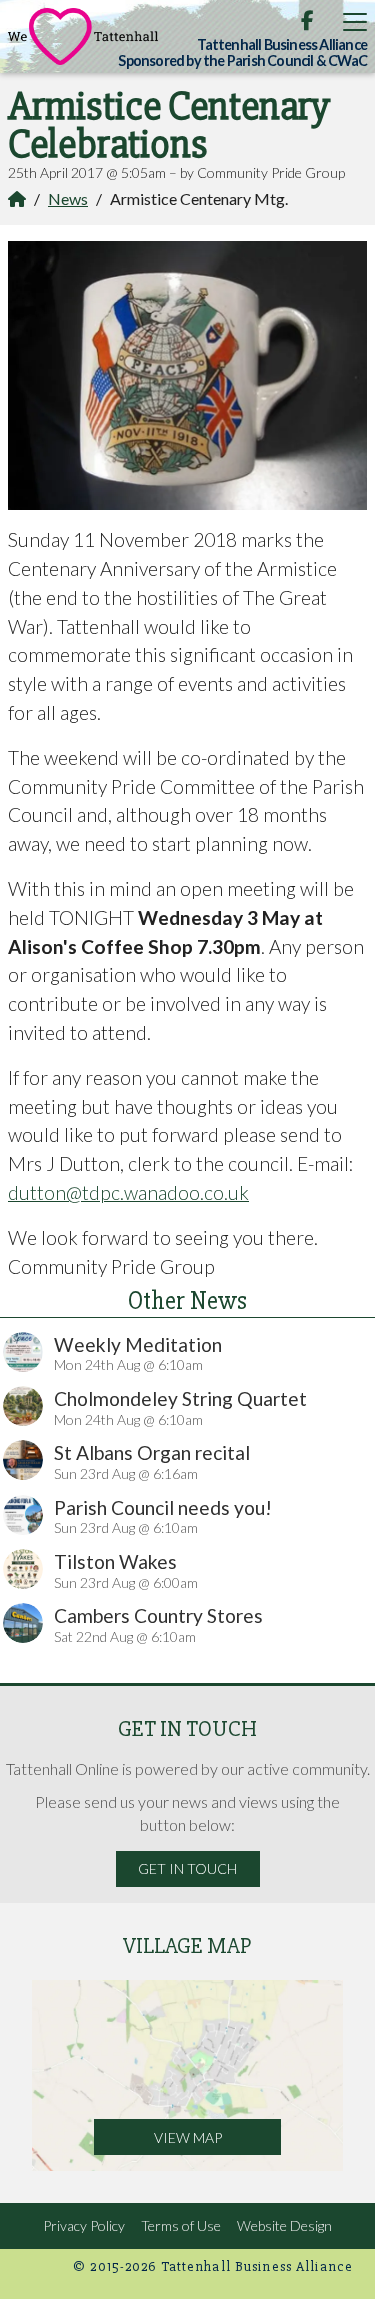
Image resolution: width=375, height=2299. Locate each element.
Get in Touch (187, 1868)
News (68, 198)
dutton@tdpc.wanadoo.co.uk (128, 1192)
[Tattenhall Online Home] (83, 36)
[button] (355, 21)
